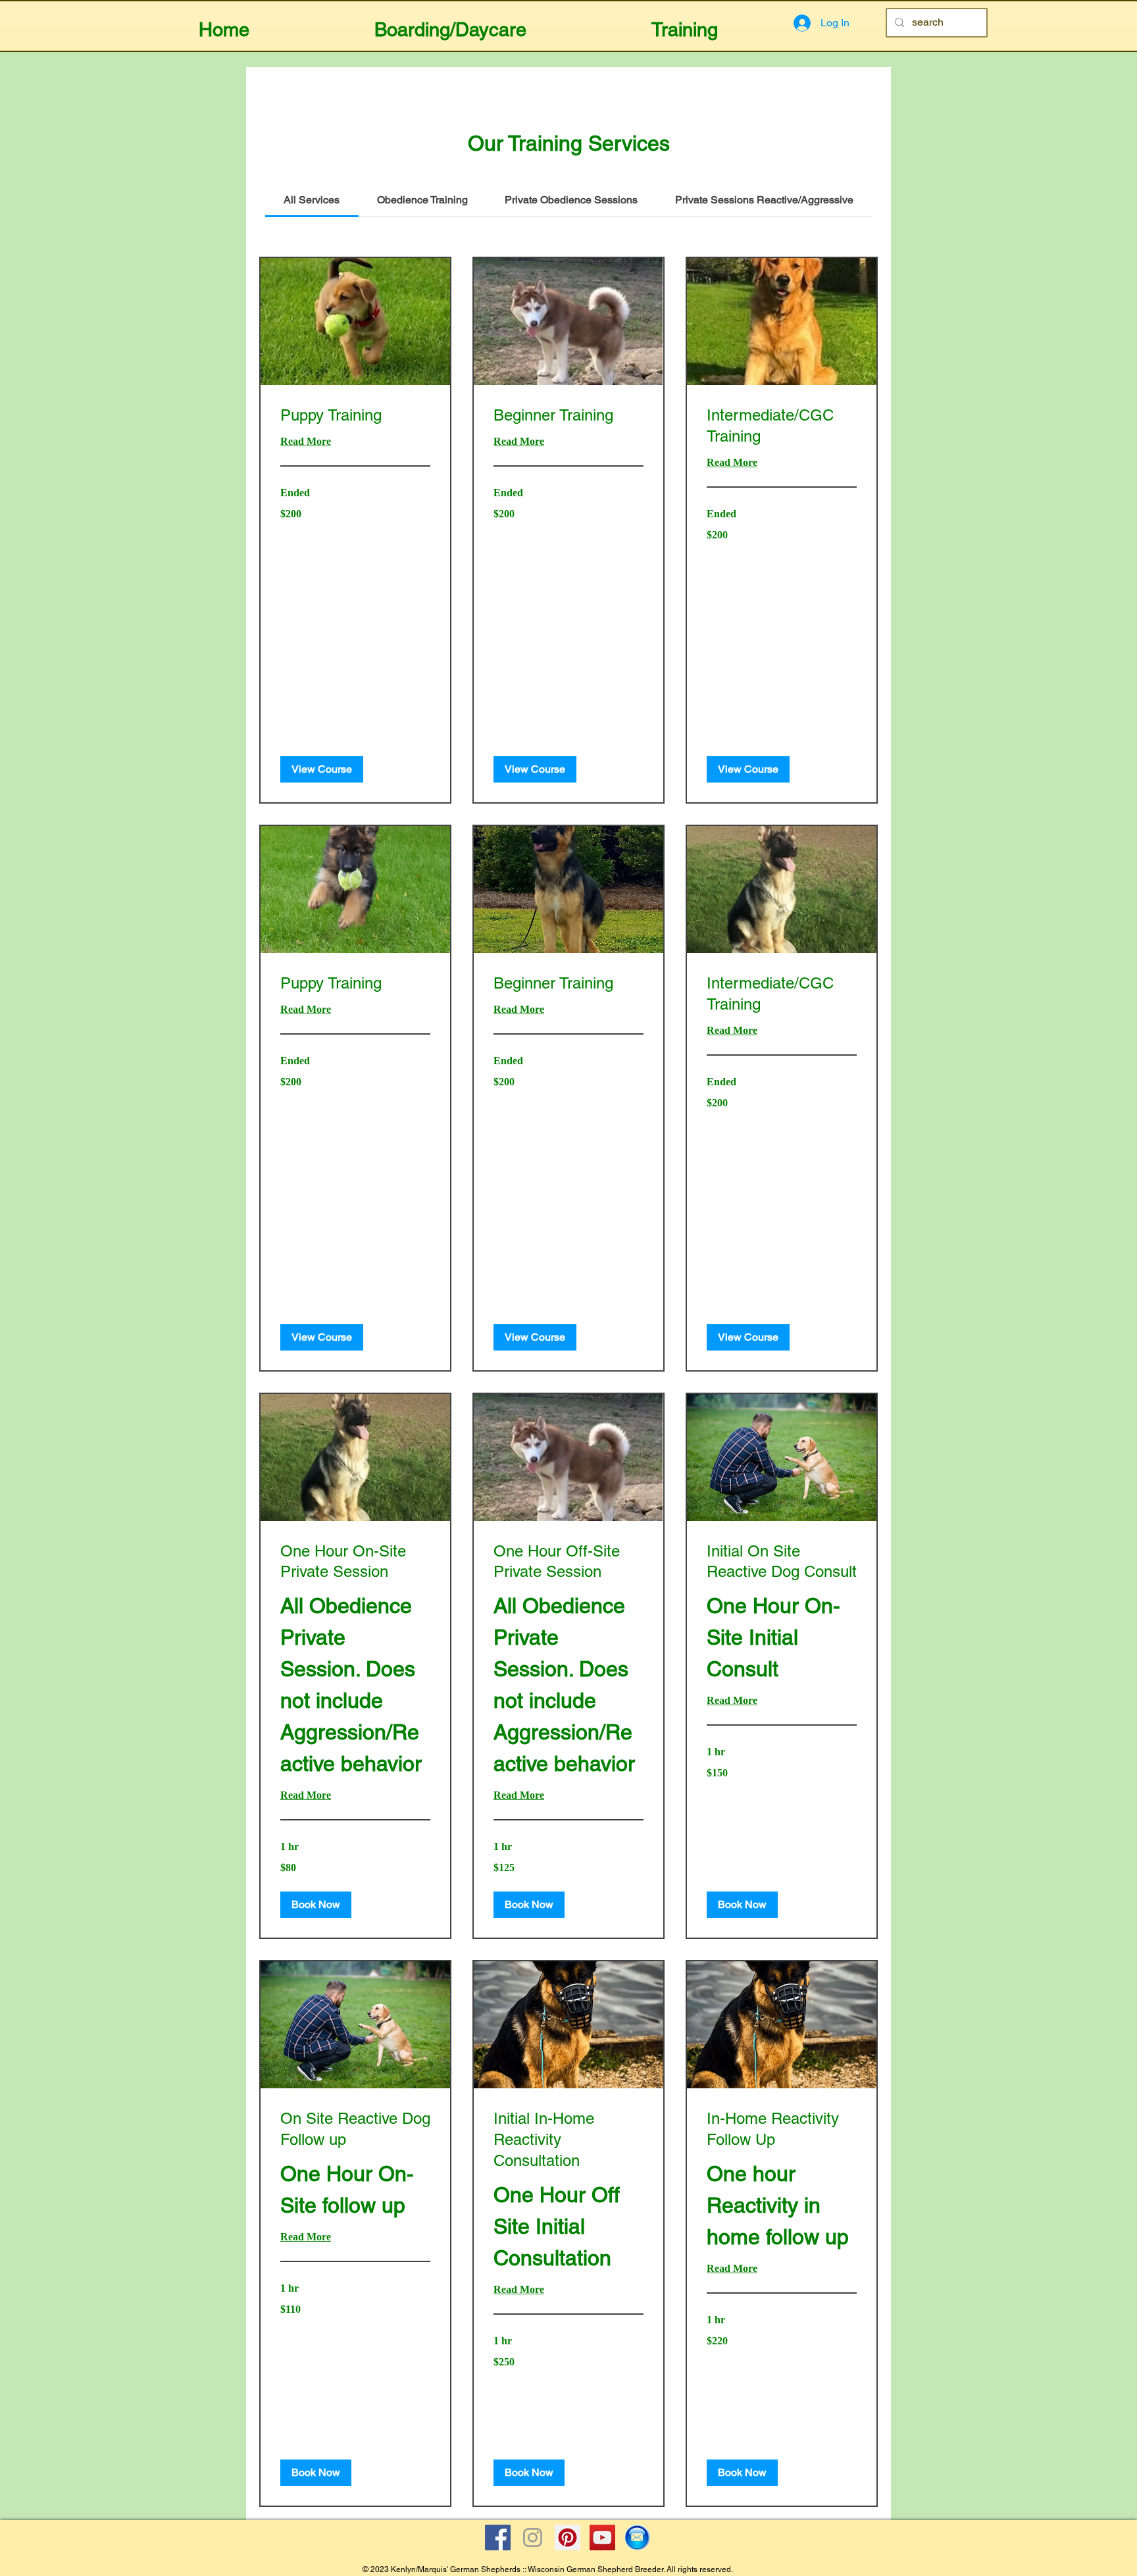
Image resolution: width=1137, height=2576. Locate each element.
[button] (450, 24)
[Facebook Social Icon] (498, 2537)
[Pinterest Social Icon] (568, 2537)
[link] (312, 200)
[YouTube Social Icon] (602, 2537)
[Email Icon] (637, 2537)
